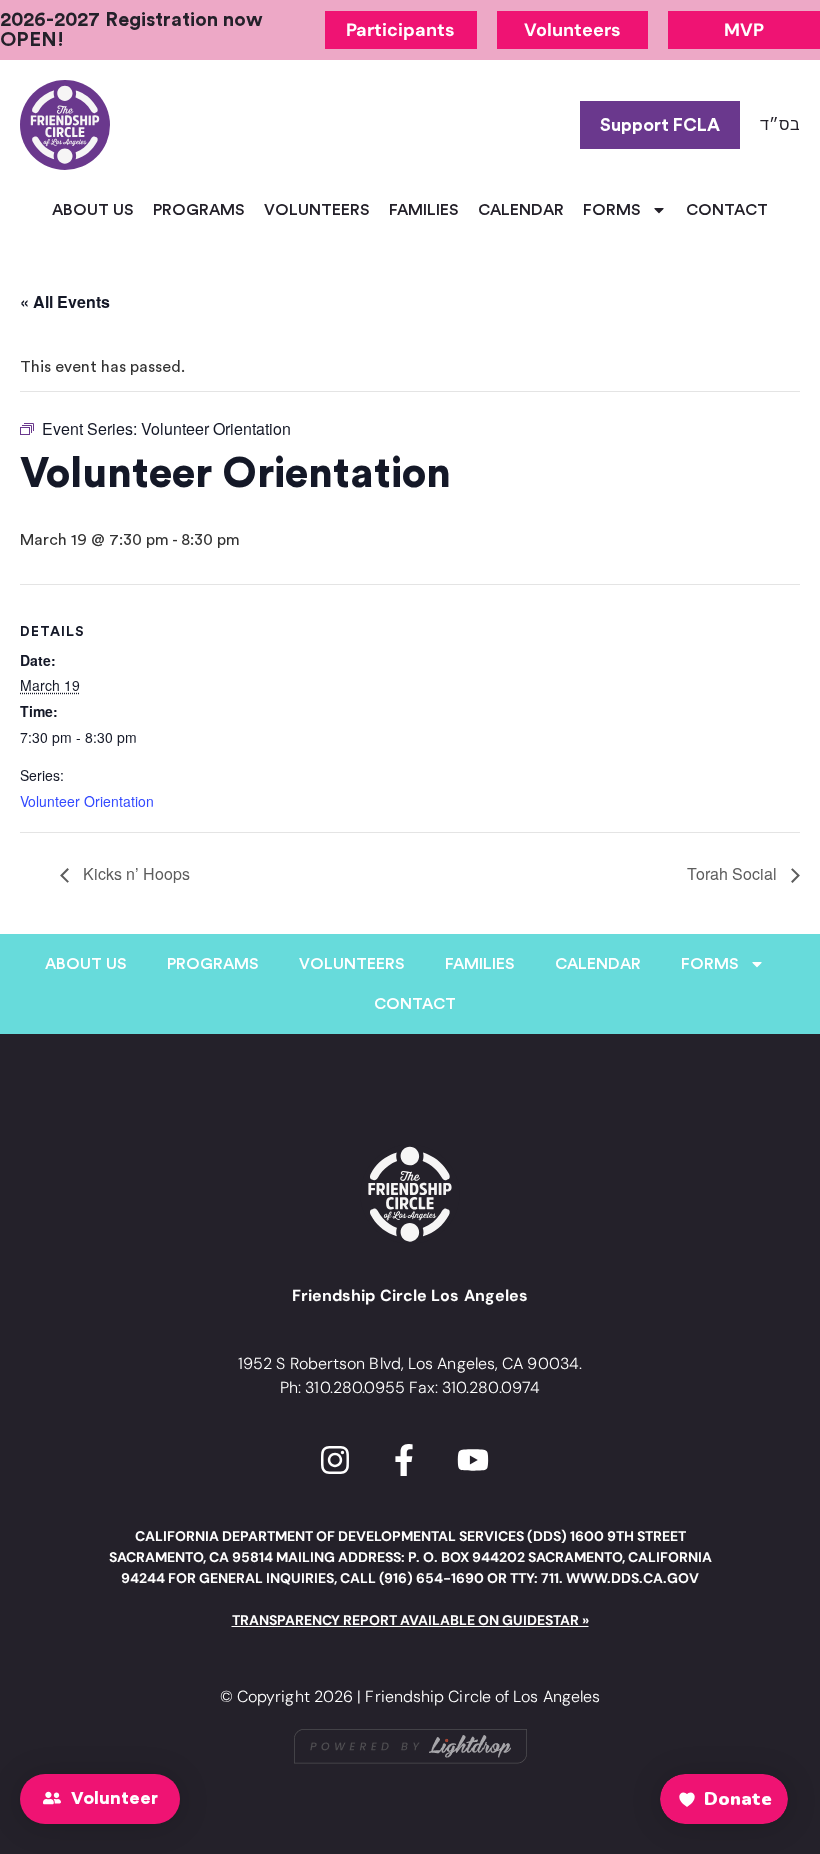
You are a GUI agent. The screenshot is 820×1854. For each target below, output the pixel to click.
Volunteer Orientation (87, 801)
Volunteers (317, 210)
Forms (612, 210)
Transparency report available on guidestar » (410, 1620)
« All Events (65, 301)
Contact (727, 210)
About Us (93, 210)
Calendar (521, 210)
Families (424, 210)
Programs (199, 210)
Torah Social (734, 873)
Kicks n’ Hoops (134, 873)
